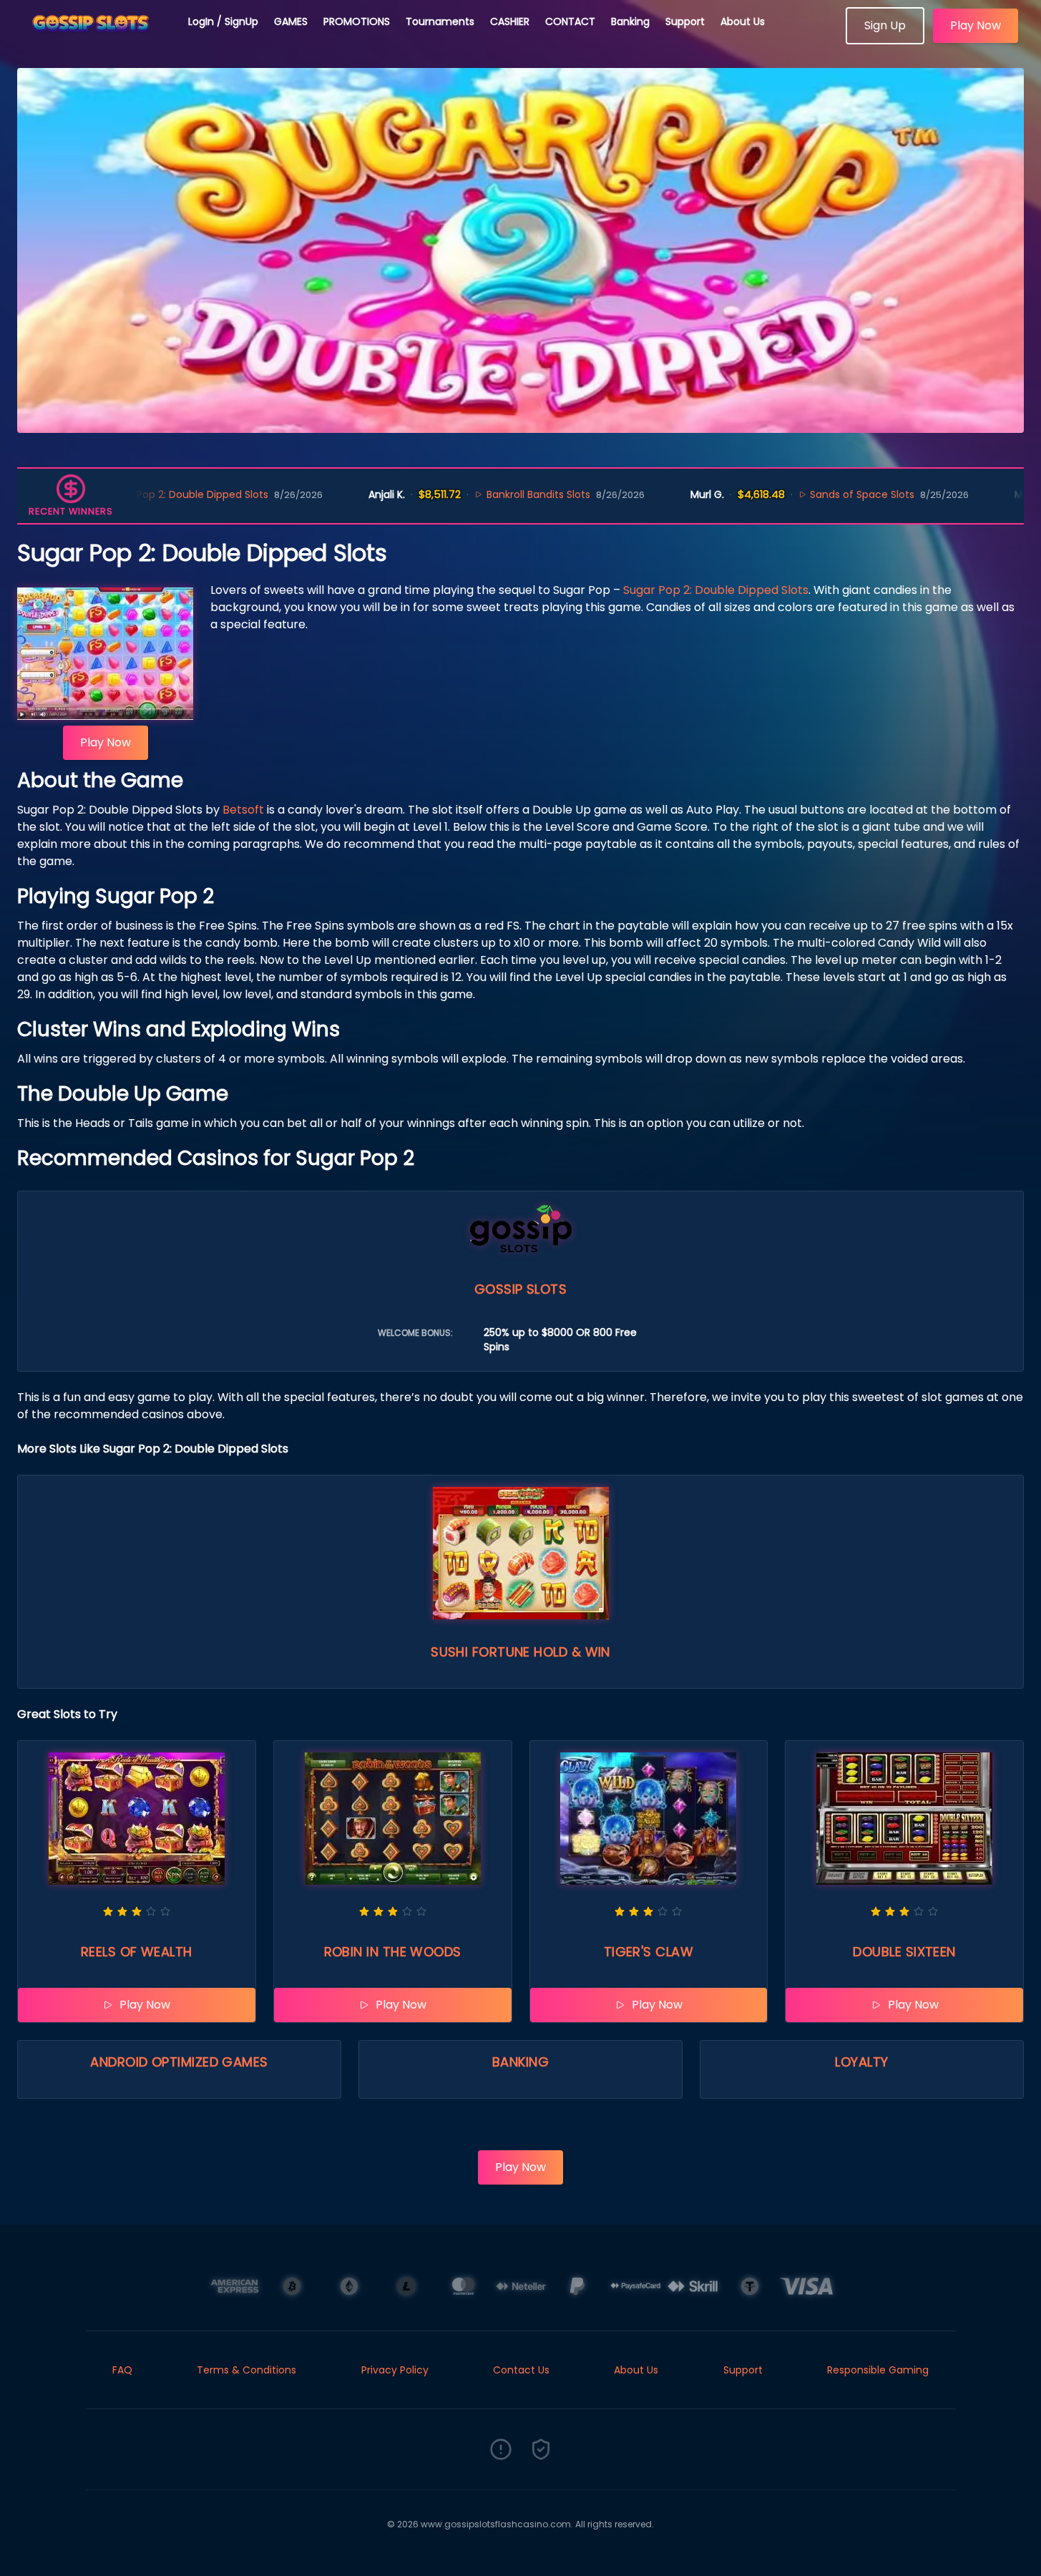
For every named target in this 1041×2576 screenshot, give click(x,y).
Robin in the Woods (393, 1952)
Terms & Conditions (246, 2370)
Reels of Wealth (137, 1952)
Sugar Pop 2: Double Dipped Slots (716, 590)
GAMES (291, 21)
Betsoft (243, 810)
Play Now (976, 25)
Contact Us (521, 2370)
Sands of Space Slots (780, 494)
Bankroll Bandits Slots (455, 494)
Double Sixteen (904, 1952)
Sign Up (885, 25)
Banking (630, 21)
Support (685, 21)
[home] (94, 39)
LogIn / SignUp (223, 21)
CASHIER (510, 21)
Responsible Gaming (878, 2370)
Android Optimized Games (179, 2062)
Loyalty (861, 2062)
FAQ (122, 2370)
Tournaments (440, 21)
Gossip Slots (520, 1289)
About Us (743, 21)
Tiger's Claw (649, 1952)
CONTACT (570, 21)
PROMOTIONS (357, 21)
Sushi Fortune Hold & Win (520, 1652)
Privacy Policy (395, 2370)
